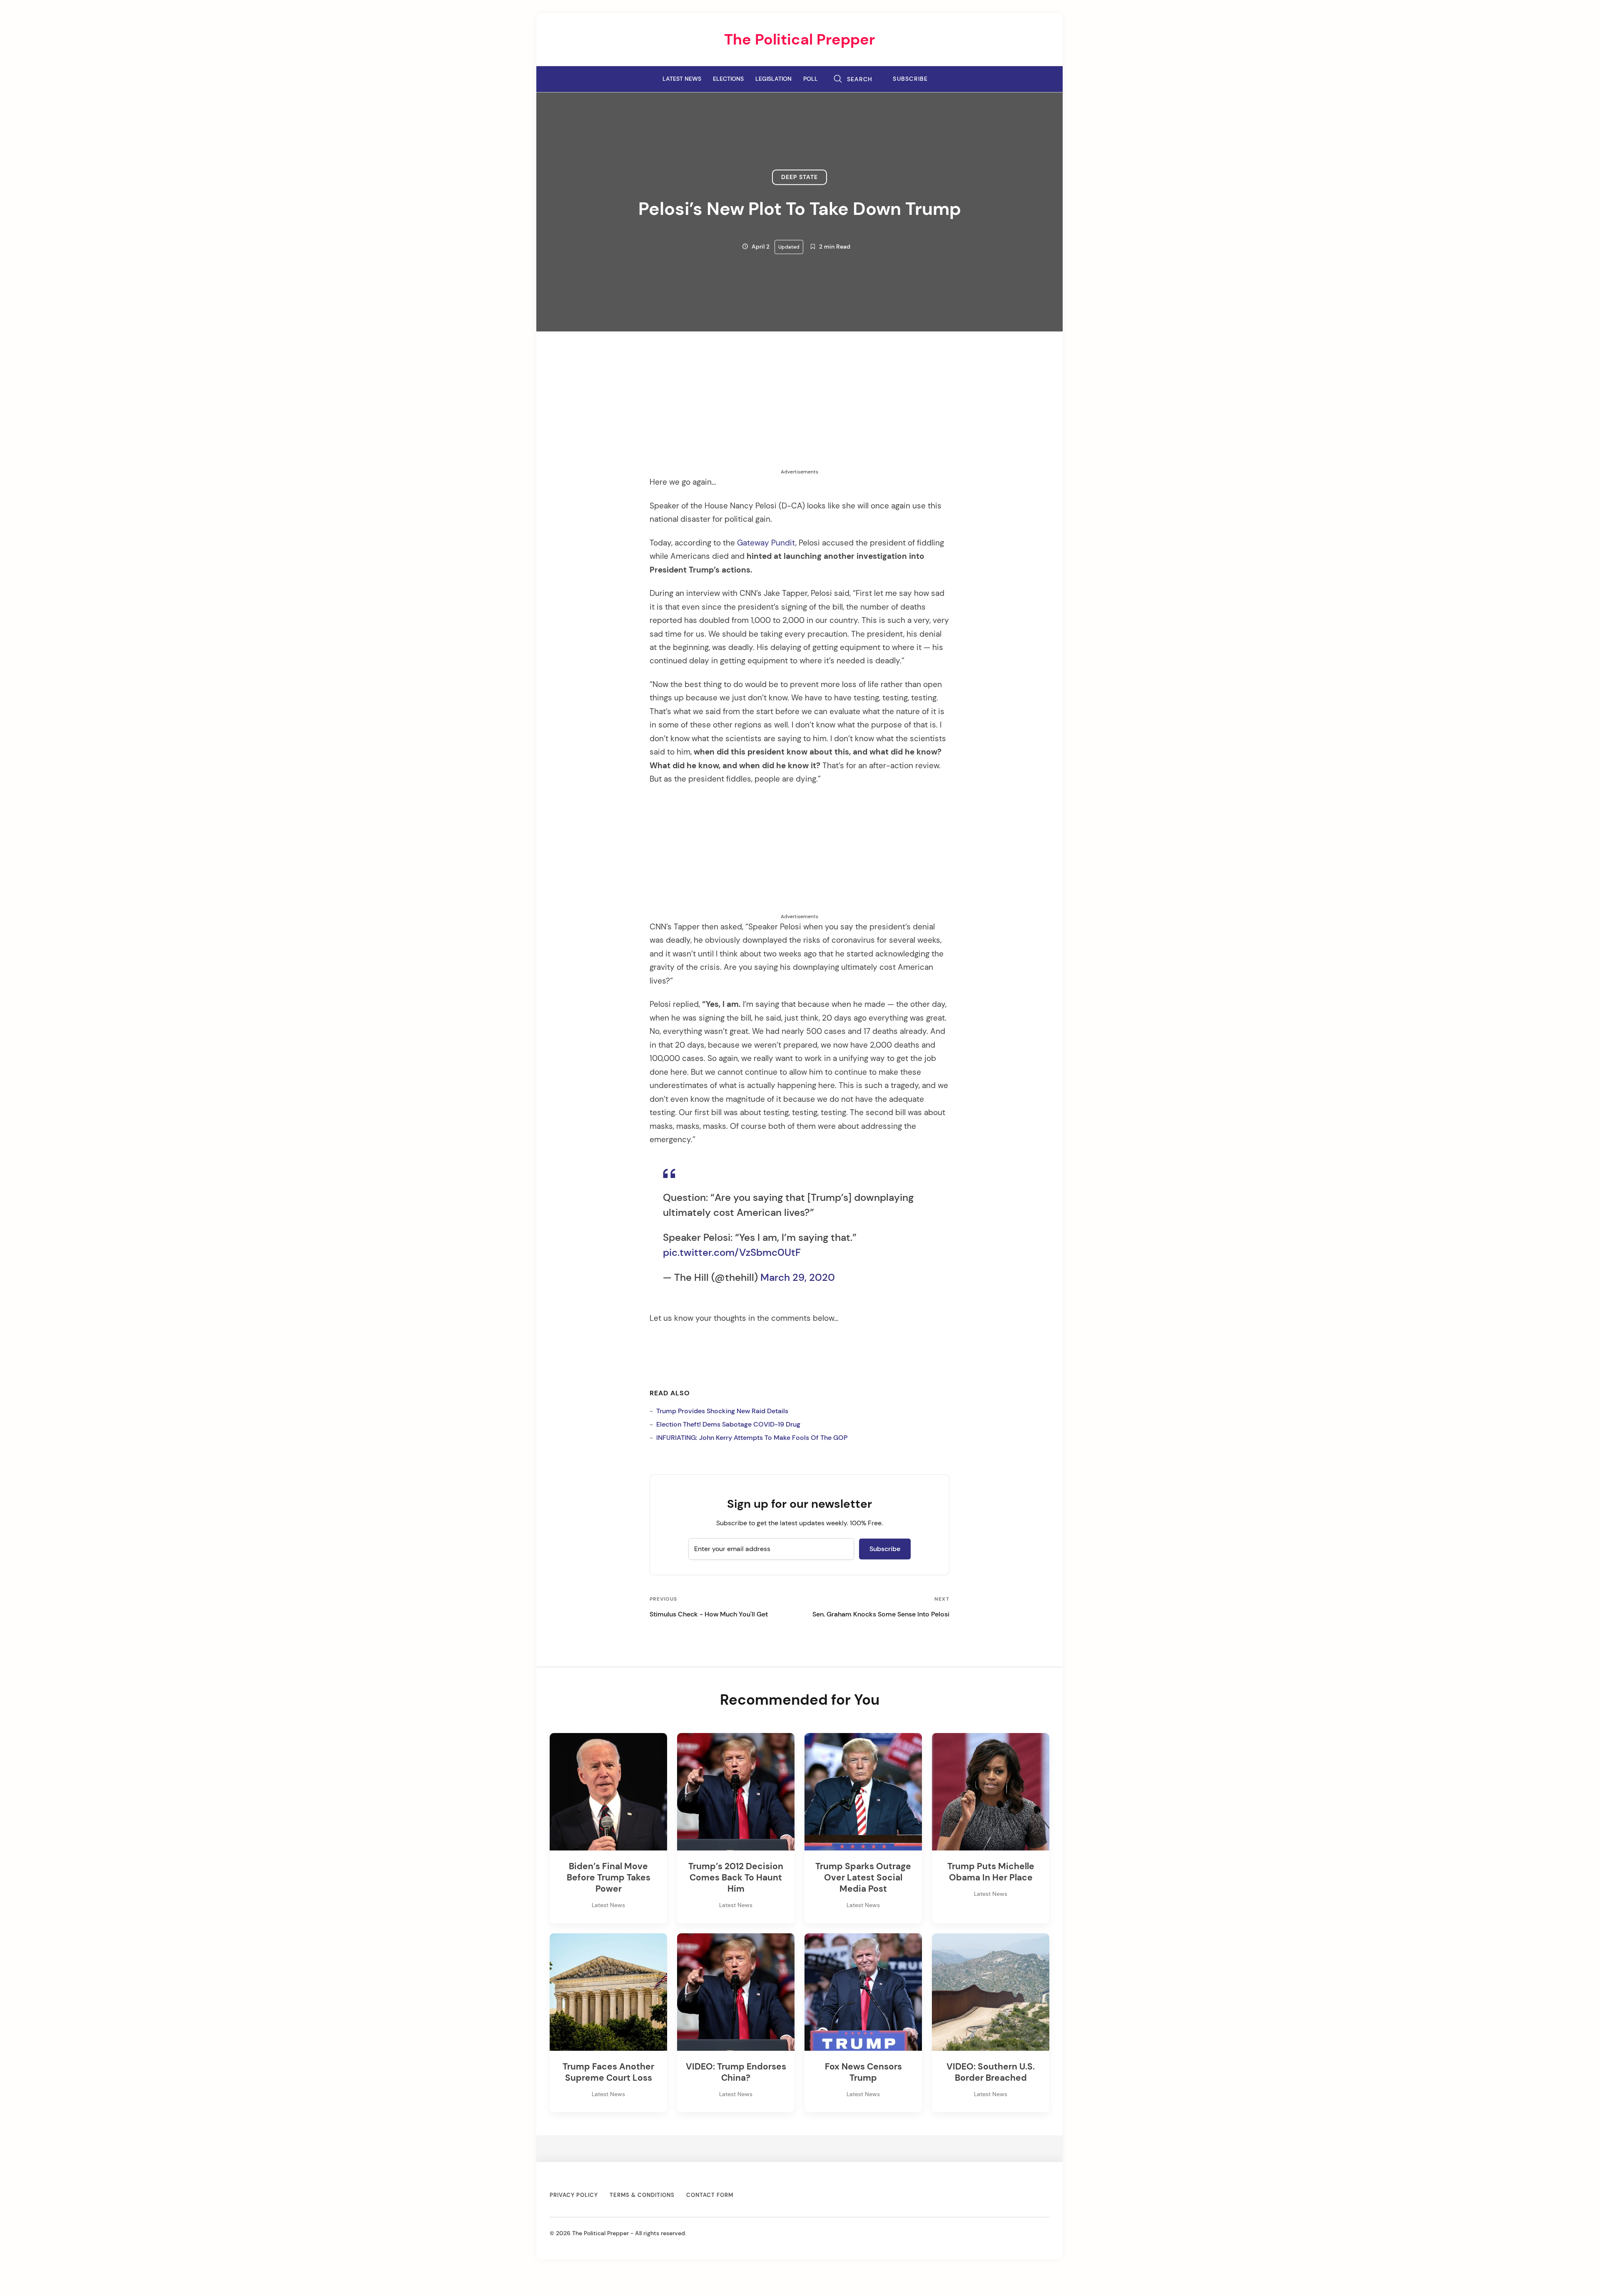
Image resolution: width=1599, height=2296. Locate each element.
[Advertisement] (799, 410)
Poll (811, 79)
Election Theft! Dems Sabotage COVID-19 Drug (728, 1424)
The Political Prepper (799, 39)
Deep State (799, 177)
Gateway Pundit (766, 543)
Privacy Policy (574, 2195)
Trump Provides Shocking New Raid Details (722, 1411)
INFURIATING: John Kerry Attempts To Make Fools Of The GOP (752, 1438)
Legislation (773, 79)
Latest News (682, 79)
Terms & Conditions (642, 2195)
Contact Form (710, 2195)
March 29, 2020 (798, 1277)
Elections (728, 79)
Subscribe (910, 79)
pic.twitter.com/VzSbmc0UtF (732, 1252)
